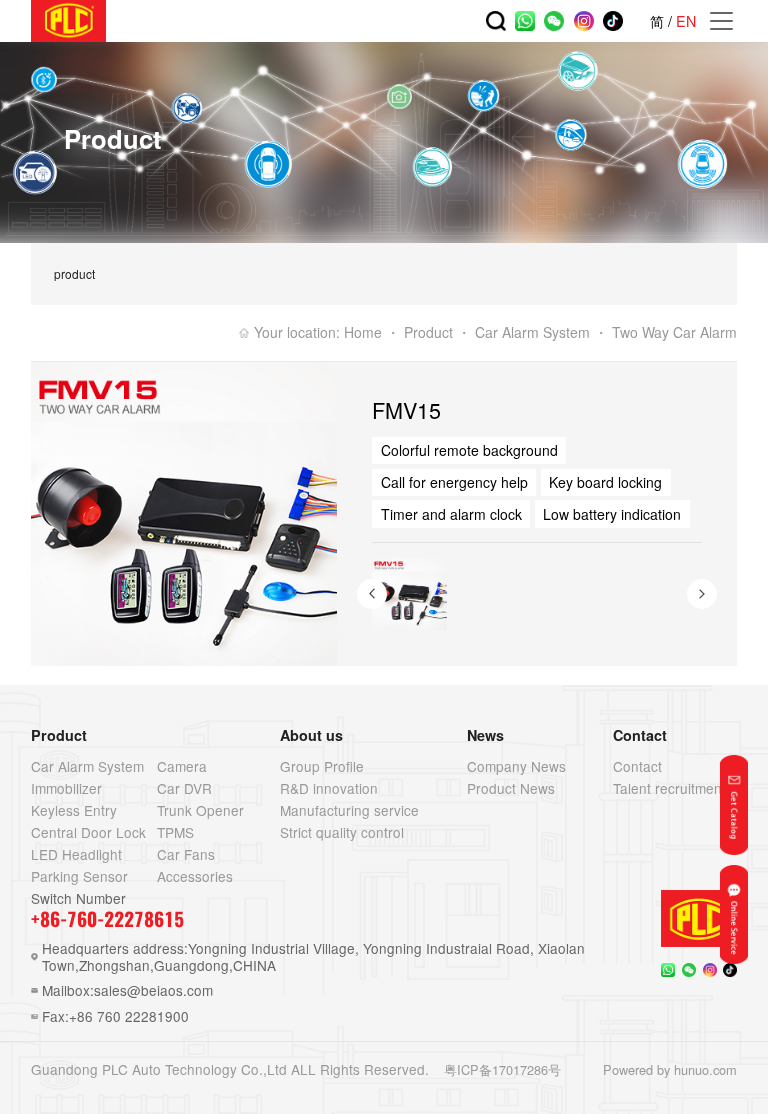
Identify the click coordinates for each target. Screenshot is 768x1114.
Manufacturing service (349, 810)
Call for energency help (454, 482)
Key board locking (605, 482)
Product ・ (437, 332)
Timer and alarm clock (451, 514)
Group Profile (322, 766)
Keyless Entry (74, 810)
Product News (511, 788)
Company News (516, 766)
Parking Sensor (79, 876)
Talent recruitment (669, 788)
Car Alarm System (87, 766)
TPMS (175, 832)
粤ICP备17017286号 (502, 1069)
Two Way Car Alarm (674, 332)
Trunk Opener (200, 810)
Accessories (195, 876)
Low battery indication (612, 514)
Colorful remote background (469, 450)
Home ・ (372, 332)
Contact (637, 766)
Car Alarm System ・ (541, 332)
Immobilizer (66, 788)
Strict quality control (342, 832)
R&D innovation (329, 788)
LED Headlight (76, 854)
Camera (182, 766)
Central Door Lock (88, 832)
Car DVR (184, 788)
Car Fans (186, 854)
